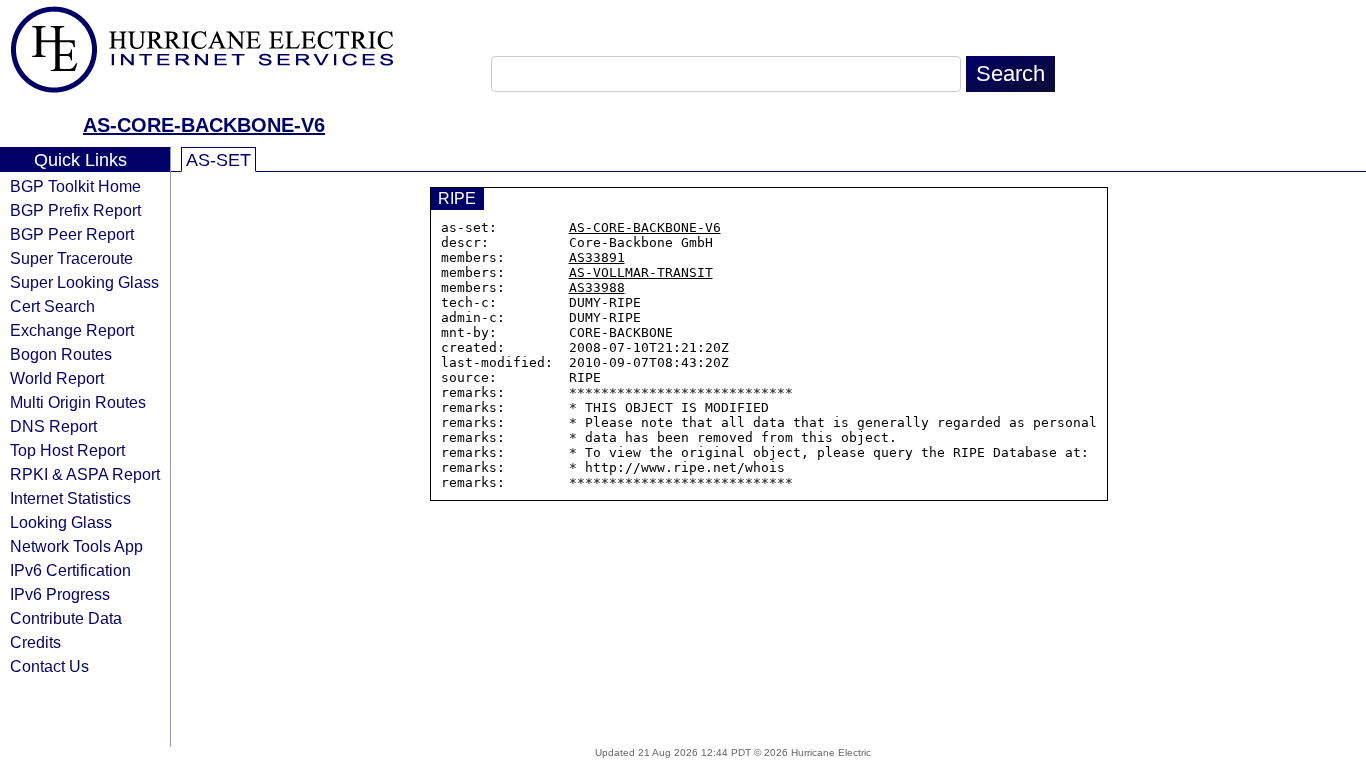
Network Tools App (76, 546)
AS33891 (597, 257)
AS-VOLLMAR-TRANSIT (641, 272)
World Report (57, 378)
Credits (35, 642)
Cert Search (52, 306)
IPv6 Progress (60, 594)
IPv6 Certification (70, 570)
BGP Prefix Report (75, 210)
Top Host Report (67, 450)
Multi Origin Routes (78, 402)
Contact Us (49, 666)
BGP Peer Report (72, 234)
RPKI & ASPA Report (85, 474)
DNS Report (53, 426)
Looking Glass (61, 522)
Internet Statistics (70, 498)
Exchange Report (72, 330)
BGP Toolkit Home (75, 186)
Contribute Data (66, 618)
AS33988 (597, 287)
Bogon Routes (61, 354)
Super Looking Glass (84, 282)
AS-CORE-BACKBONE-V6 (204, 125)
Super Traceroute (71, 258)
